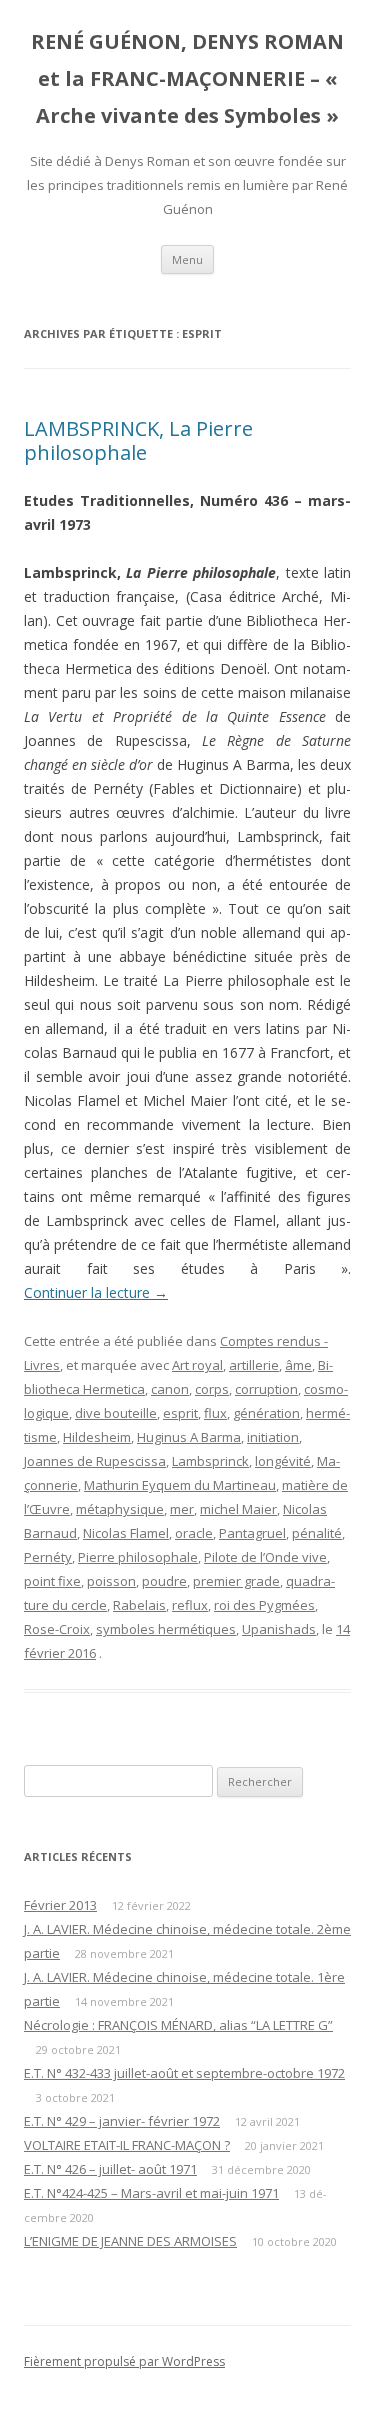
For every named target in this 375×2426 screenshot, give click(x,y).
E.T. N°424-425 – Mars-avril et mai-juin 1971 (151, 2193)
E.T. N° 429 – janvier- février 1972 (122, 2121)
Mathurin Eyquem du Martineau (180, 1485)
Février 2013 (60, 1905)
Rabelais (139, 1605)
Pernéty (48, 1557)
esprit (180, 1413)
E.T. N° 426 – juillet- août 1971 (110, 2169)
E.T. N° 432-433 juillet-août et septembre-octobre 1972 (184, 2073)
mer (182, 1509)
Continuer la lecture (96, 1292)
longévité (283, 1461)
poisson (111, 1581)
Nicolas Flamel (126, 1533)
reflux (190, 1605)
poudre (164, 1581)
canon (170, 1389)
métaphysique (120, 1509)
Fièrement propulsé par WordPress (124, 2361)
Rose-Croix (57, 1629)
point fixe (52, 1581)
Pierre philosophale (138, 1557)
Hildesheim (97, 1437)
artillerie (254, 1365)
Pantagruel (252, 1533)
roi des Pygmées (264, 1605)
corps (212, 1389)
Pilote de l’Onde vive (265, 1557)
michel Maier (238, 1509)
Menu (187, 259)
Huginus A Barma (189, 1437)
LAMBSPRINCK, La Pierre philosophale (138, 440)
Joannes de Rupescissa (95, 1461)
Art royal (197, 1365)
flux (215, 1413)
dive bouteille (116, 1413)
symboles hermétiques (166, 1629)
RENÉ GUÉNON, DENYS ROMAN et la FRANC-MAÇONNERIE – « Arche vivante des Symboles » (187, 78)
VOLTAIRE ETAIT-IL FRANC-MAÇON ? (127, 2145)
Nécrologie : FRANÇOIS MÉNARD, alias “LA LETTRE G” (178, 2025)
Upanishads (279, 1629)
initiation (273, 1437)
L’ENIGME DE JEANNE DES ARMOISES (130, 2241)
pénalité (317, 1533)
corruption (266, 1389)
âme (298, 1365)
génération (266, 1413)
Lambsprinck (210, 1461)
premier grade (236, 1581)
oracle (194, 1533)
